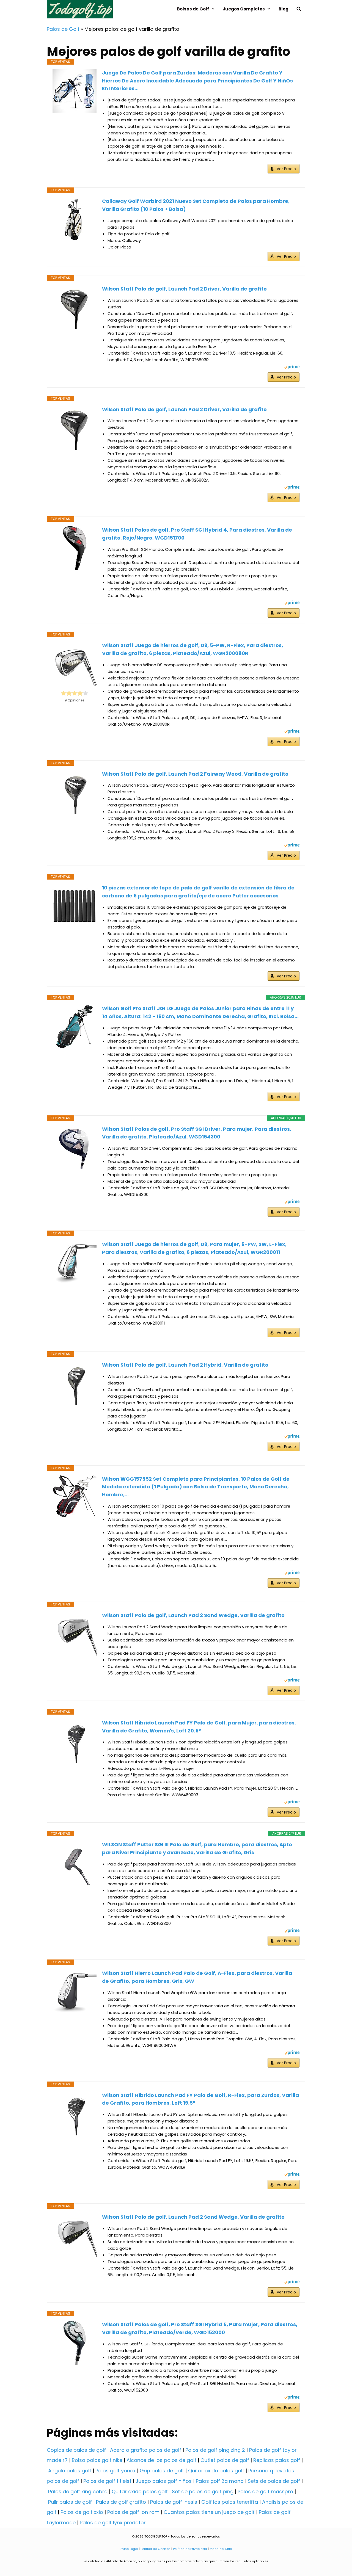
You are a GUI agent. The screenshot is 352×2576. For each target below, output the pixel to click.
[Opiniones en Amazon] (75, 693)
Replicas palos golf (277, 2460)
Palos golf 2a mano (220, 2481)
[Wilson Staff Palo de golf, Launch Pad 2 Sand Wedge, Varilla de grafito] (75, 1634)
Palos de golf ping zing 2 (215, 2450)
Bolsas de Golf (193, 9)
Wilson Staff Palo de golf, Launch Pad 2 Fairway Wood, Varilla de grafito (195, 774)
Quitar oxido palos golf (216, 2471)
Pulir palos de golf (70, 2502)
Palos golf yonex (116, 2471)
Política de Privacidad (190, 2549)
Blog (284, 9)
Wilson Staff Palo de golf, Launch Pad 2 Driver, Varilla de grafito (184, 289)
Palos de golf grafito (121, 2502)
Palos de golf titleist (107, 2481)
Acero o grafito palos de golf (146, 2450)
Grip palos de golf (162, 2471)
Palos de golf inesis (174, 2502)
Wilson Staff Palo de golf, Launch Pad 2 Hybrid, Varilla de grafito (185, 1365)
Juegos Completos (244, 9)
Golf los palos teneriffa (230, 2502)
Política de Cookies (156, 2549)
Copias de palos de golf (76, 2450)
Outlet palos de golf (225, 2460)
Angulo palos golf (70, 2471)
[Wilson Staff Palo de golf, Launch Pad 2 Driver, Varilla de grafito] (75, 307)
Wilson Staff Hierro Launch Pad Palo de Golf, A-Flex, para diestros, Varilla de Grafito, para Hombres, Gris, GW (197, 1977)
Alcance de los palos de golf (161, 2460)
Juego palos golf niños (164, 2481)
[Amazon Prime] (292, 368)
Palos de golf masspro (265, 2491)
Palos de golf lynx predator (113, 2523)
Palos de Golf (63, 29)
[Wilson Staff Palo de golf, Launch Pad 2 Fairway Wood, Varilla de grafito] (75, 792)
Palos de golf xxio (82, 2512)
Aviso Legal (129, 2549)
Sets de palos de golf (274, 2481)
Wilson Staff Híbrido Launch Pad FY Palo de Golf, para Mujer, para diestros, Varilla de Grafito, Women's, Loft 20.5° (199, 1727)
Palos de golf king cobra (78, 2491)
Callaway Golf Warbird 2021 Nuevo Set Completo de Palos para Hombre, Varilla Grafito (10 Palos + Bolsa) (196, 205)
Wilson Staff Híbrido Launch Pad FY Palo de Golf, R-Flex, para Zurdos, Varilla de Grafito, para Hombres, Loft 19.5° (200, 2099)
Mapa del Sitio (221, 2549)
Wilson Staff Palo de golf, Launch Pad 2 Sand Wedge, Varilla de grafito (193, 1615)
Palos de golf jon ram (133, 2512)
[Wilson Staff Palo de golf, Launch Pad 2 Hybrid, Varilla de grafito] (75, 1383)
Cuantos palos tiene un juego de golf (209, 2512)
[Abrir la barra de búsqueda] (299, 9)
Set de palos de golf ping (203, 2491)
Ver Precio (286, 169)
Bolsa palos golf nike (97, 2460)
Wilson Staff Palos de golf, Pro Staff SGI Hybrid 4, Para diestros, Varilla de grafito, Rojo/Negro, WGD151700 (197, 534)
